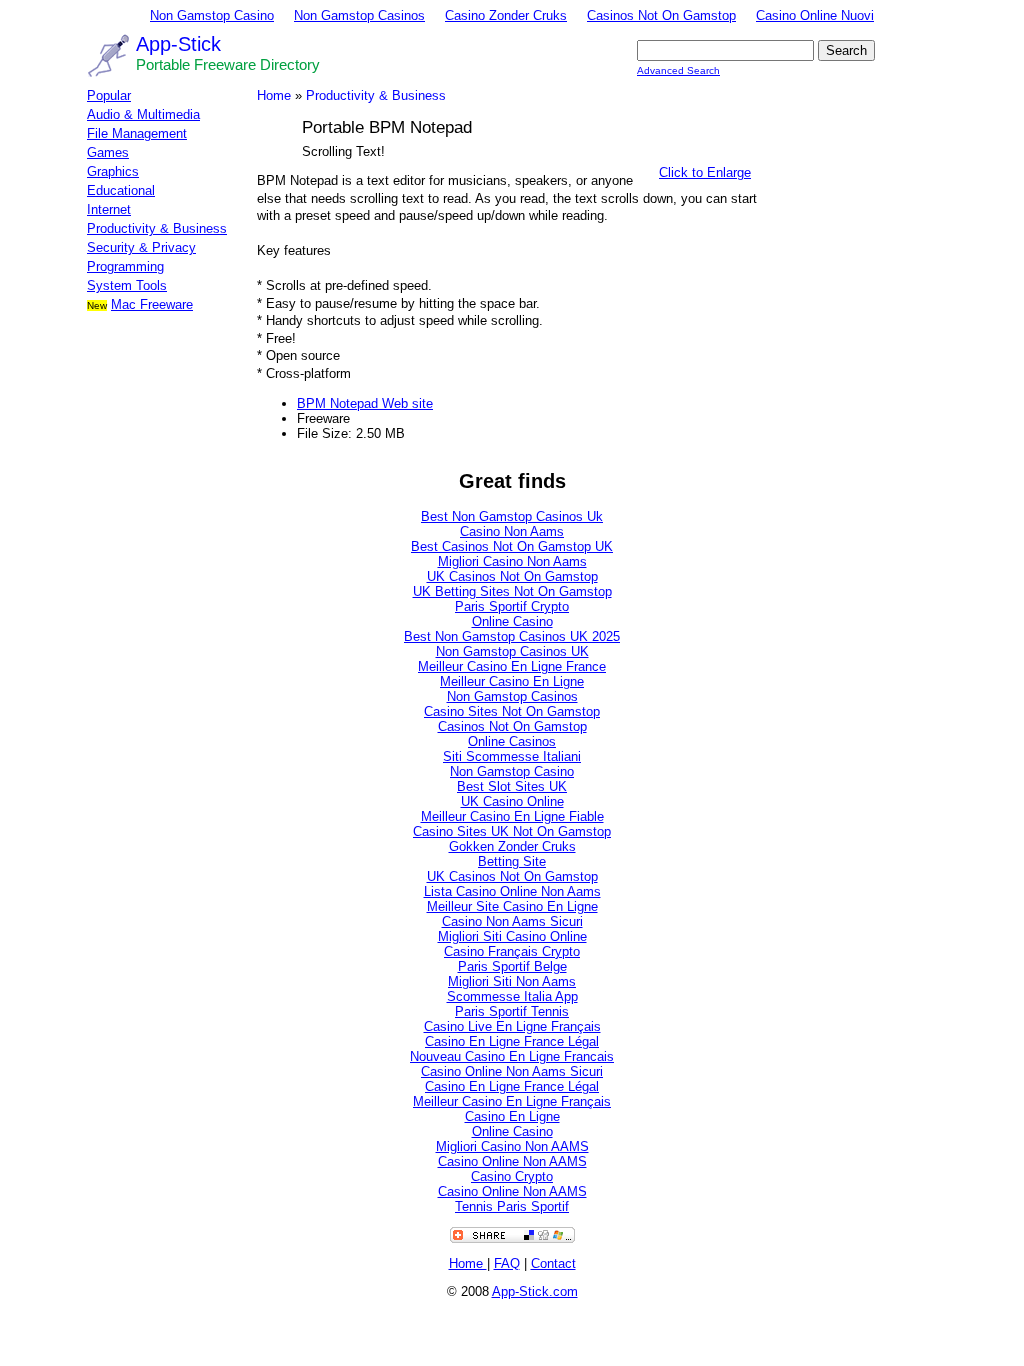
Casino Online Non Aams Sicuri (512, 1071)
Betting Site (512, 861)
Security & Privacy (141, 247)
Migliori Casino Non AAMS (512, 1146)
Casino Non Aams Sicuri (512, 921)
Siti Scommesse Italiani (512, 756)
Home (274, 95)
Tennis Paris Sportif (512, 1206)
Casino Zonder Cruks (506, 15)
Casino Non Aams (512, 531)
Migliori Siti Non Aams (512, 981)
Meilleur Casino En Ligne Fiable (512, 816)
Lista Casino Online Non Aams (512, 891)
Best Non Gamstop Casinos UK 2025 (512, 636)
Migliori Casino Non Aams (512, 561)
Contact (553, 1263)
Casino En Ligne (512, 1116)
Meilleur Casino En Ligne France (512, 666)
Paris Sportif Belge (512, 966)
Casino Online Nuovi (815, 15)
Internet (109, 209)
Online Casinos (512, 741)
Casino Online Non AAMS (512, 1161)
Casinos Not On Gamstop (661, 15)
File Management (137, 133)
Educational (121, 190)
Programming (125, 266)
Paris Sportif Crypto (512, 606)
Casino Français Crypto (512, 951)
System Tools (127, 285)
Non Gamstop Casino (212, 15)
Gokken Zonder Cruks (512, 846)
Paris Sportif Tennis (512, 1011)
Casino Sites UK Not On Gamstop (512, 831)
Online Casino (512, 621)
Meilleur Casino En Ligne (512, 681)
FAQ (507, 1263)
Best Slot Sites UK (512, 786)
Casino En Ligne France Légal (512, 1041)
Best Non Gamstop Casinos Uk (512, 516)
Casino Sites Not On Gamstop (512, 711)
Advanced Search (678, 70)
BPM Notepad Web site (365, 403)
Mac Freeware (152, 304)
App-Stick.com (535, 1291)
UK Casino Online (512, 801)
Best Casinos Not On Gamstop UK (512, 546)
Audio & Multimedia (143, 114)
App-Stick (178, 44)
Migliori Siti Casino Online (512, 936)
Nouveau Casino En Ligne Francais (512, 1056)
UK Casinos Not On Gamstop (512, 576)
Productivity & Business (157, 228)
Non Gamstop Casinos (359, 15)
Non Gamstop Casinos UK (512, 651)
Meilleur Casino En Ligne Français (512, 1101)
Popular (109, 95)
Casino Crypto (512, 1176)
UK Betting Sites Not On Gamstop (512, 591)
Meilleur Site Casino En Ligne (512, 906)
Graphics (113, 171)
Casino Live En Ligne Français (512, 1026)
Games (108, 152)
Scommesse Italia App (512, 996)
